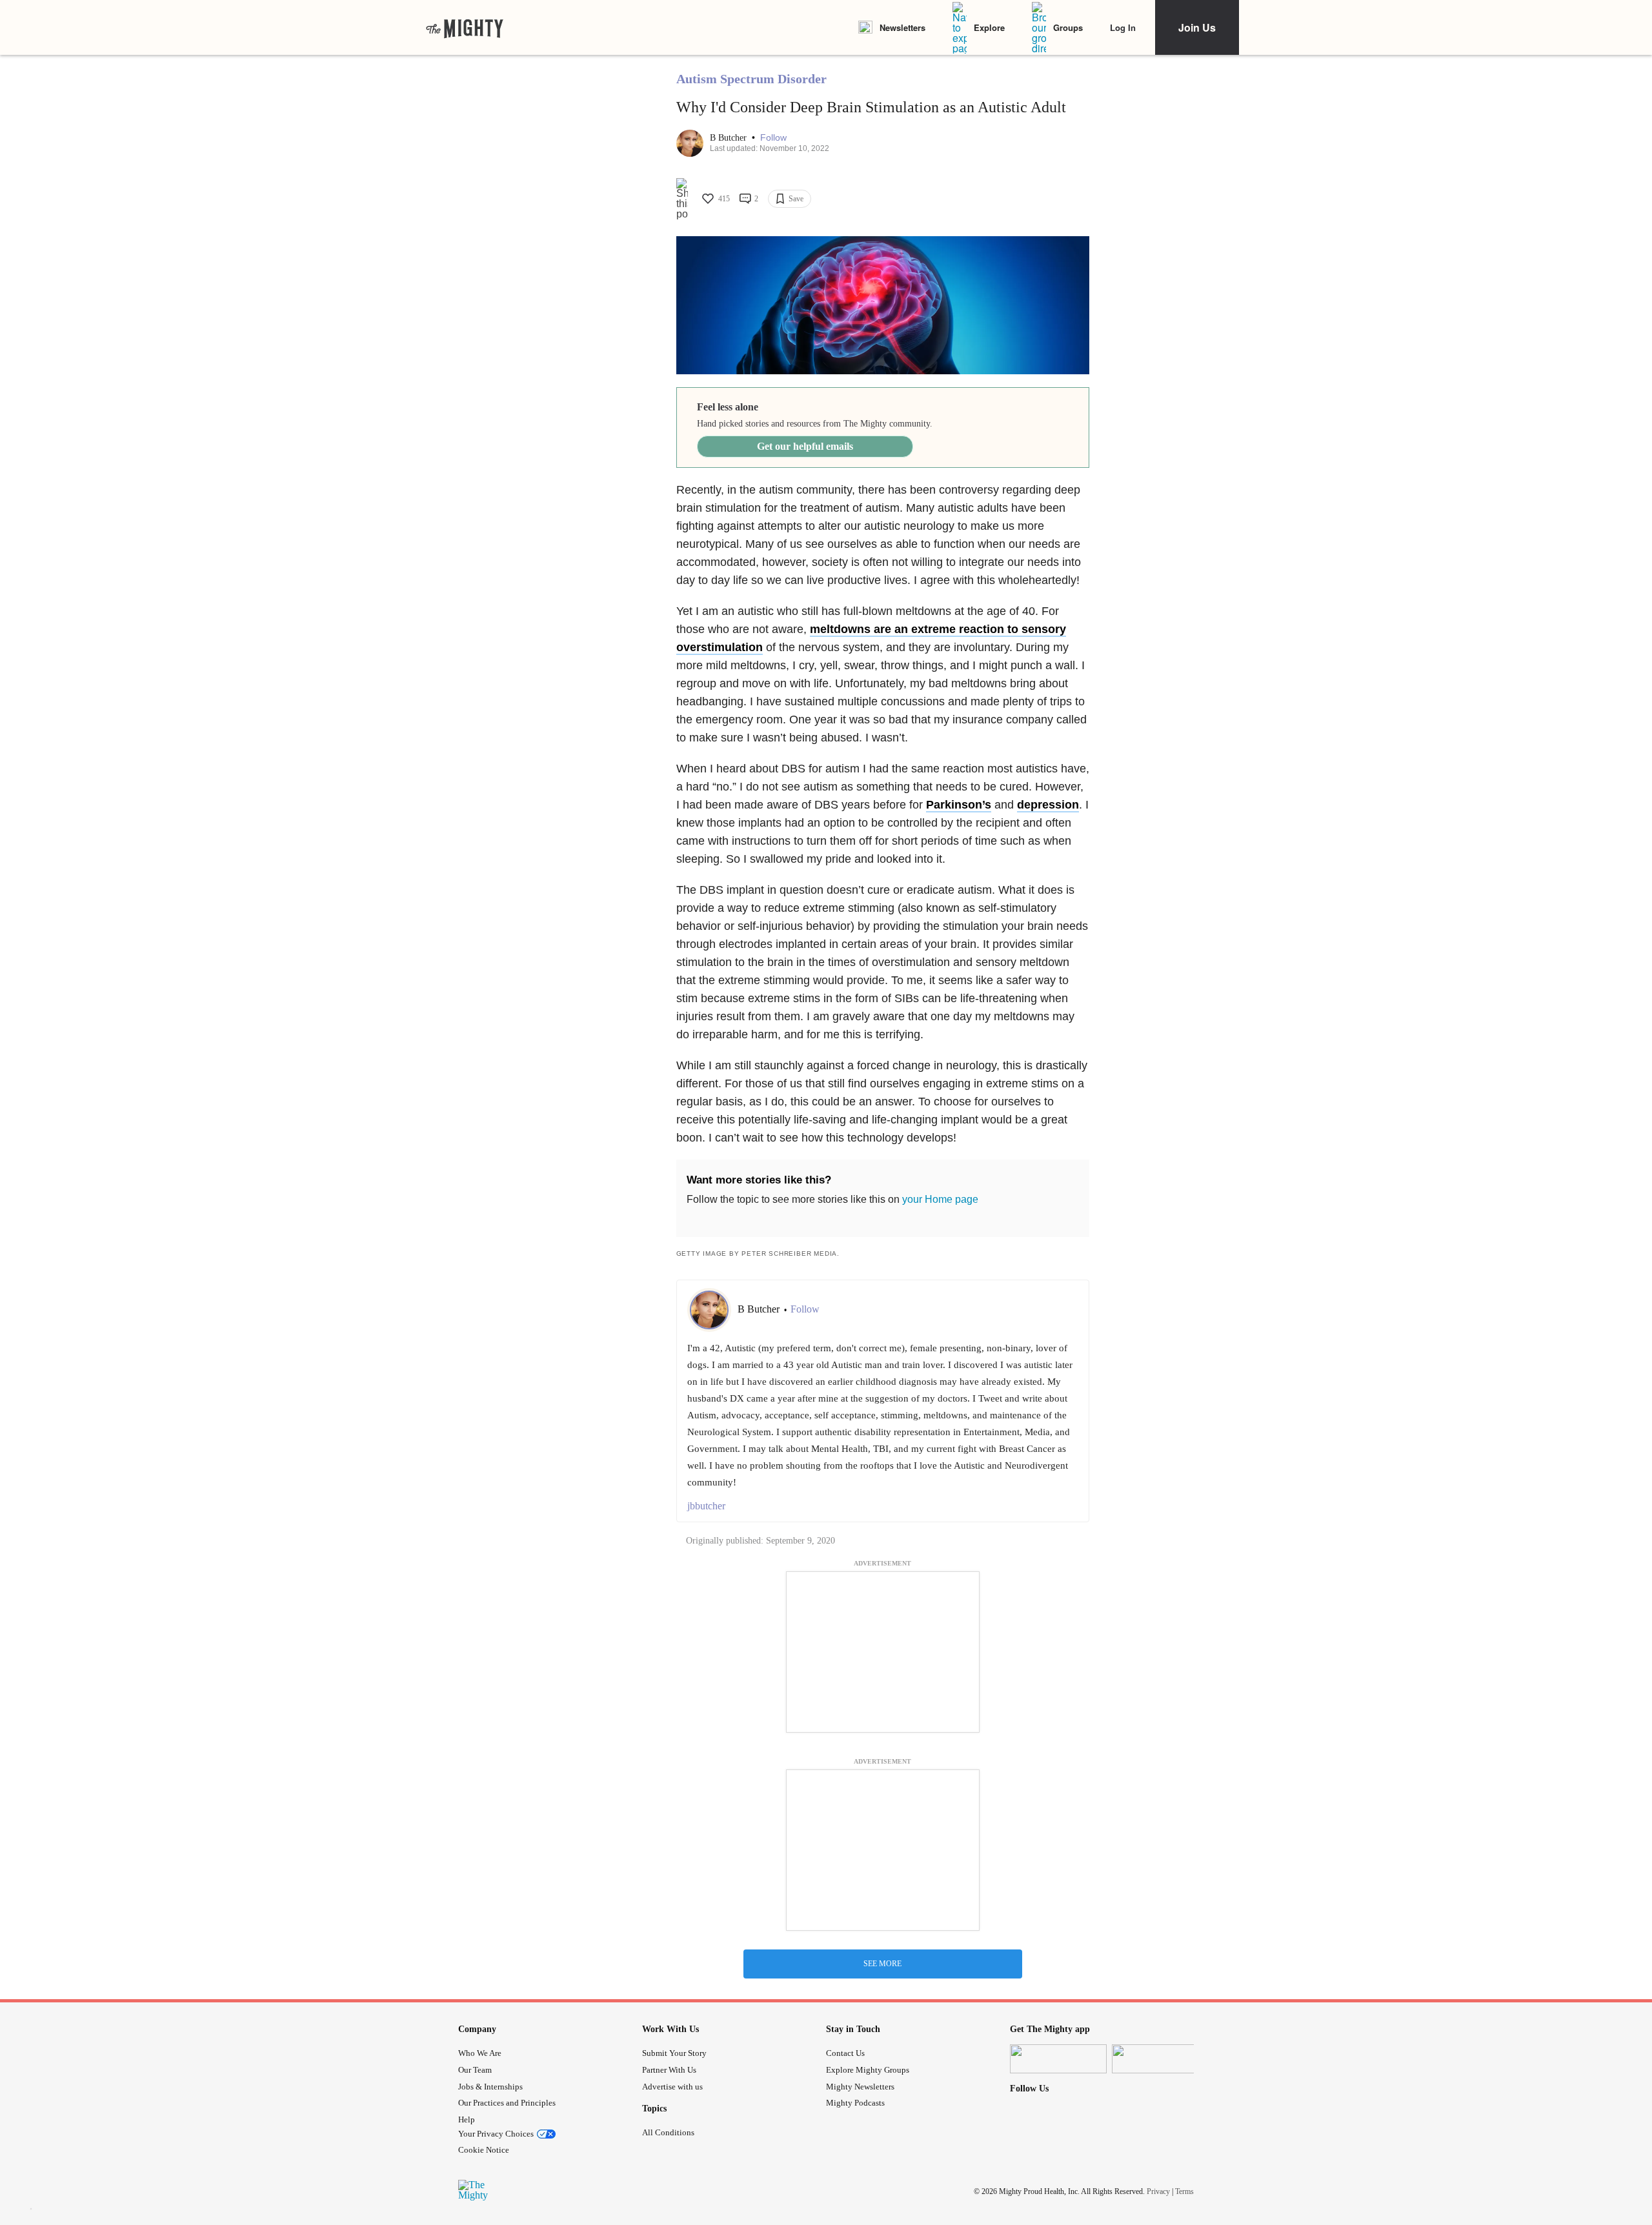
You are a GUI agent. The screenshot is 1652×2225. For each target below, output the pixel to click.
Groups (1068, 27)
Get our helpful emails (805, 446)
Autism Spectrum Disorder (751, 79)
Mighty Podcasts (855, 2103)
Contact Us (845, 2053)
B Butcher (730, 138)
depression (1048, 805)
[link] (465, 28)
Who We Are (480, 2053)
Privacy (1158, 2191)
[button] (773, 138)
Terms (1184, 2191)
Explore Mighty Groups (868, 2070)
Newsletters (902, 27)
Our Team (475, 2070)
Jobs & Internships (490, 2087)
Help (467, 2119)
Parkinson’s (959, 805)
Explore (989, 27)
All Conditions (668, 2132)
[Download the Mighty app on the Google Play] (1160, 2059)
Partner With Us (669, 2070)
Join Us (1197, 27)
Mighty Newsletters (860, 2087)
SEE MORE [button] (882, 1964)
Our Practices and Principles (507, 2103)
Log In (1123, 27)
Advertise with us (672, 2087)
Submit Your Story (674, 2053)
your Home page (940, 1199)
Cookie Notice (484, 2150)
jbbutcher (706, 1506)
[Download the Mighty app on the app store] (1058, 2059)
